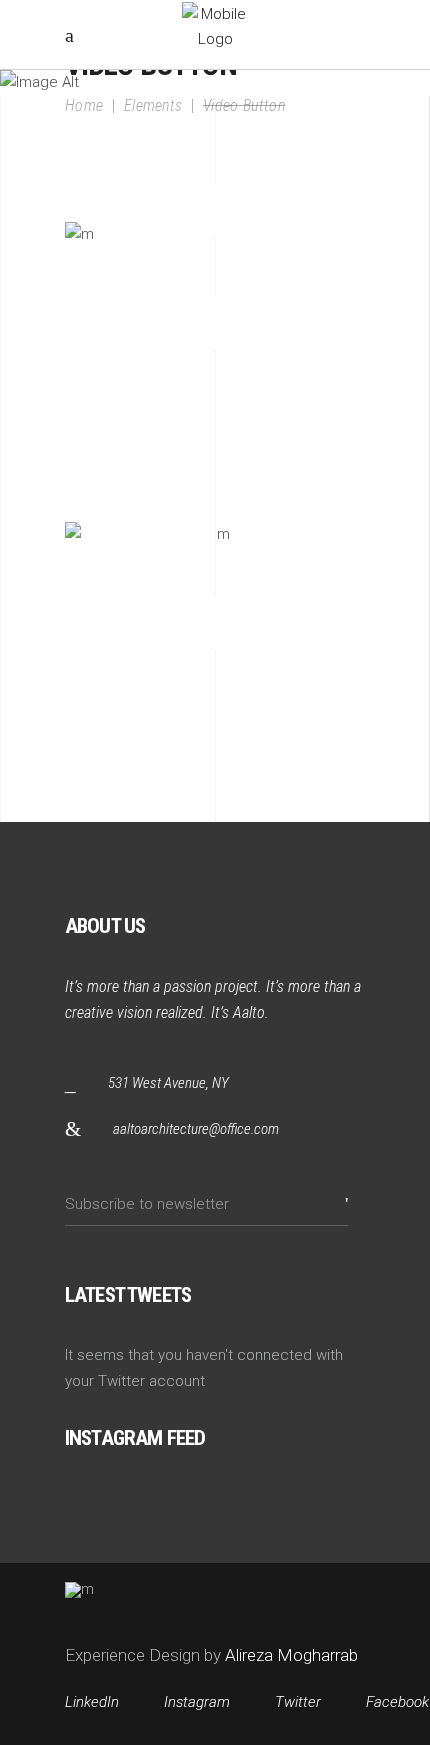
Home (84, 105)
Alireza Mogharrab (289, 1655)
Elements (153, 105)
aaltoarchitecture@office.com (196, 1129)
